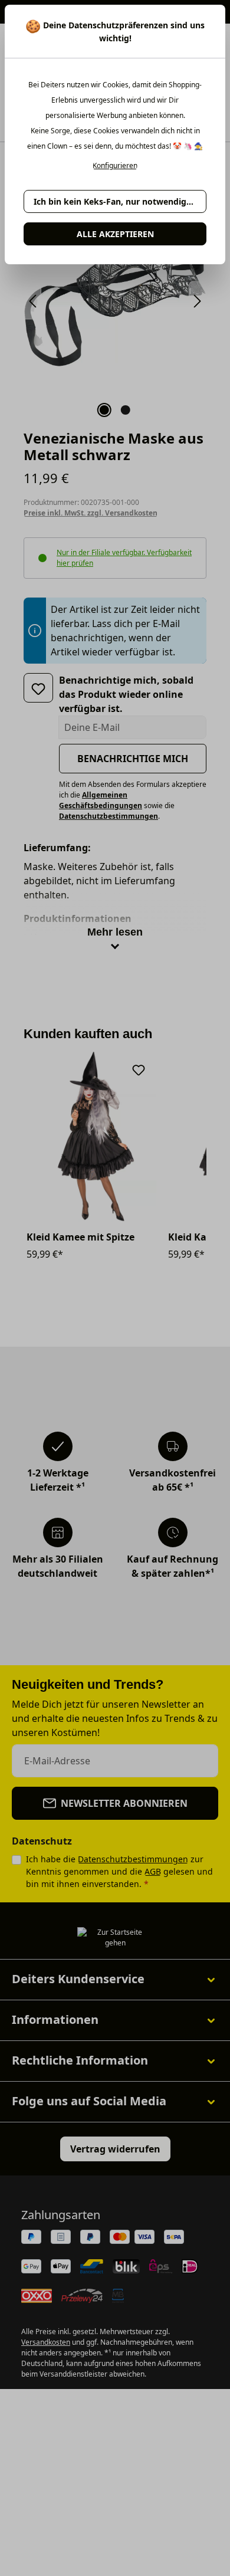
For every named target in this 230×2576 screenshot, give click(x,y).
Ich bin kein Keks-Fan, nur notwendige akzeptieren (120, 201)
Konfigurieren (115, 166)
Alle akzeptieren (115, 234)
